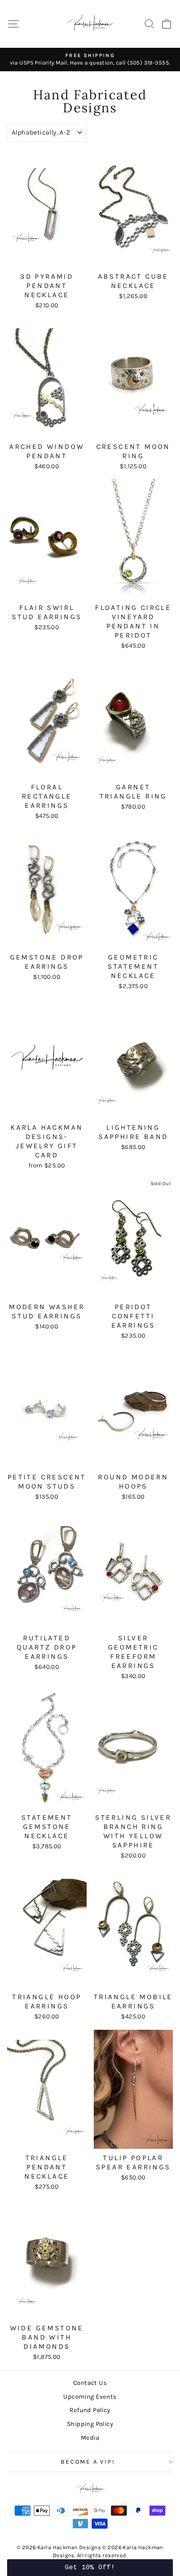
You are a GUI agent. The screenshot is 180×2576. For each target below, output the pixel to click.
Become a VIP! (88, 2462)
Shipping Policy (90, 2424)
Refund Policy (90, 2410)
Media (90, 2438)
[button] (90, 2568)
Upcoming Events (90, 2397)
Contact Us (90, 2383)
